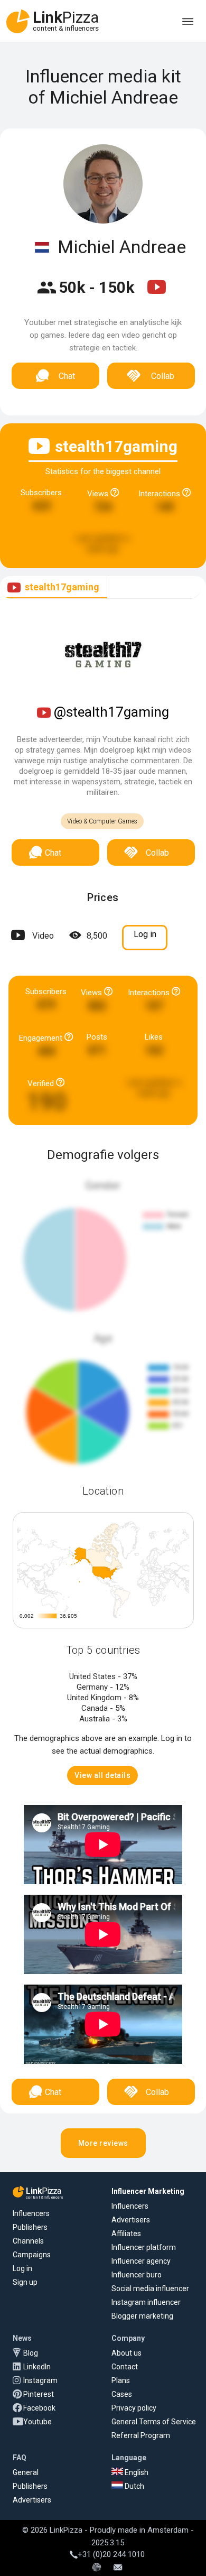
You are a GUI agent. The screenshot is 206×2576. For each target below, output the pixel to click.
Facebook (39, 2408)
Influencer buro (137, 2275)
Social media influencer (150, 2288)
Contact (125, 2367)
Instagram (40, 2380)
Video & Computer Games (102, 821)
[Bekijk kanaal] (157, 294)
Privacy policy (134, 2408)
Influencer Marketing (148, 2191)
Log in (22, 2268)
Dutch (134, 2486)
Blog (31, 2353)
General (26, 2472)
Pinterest (39, 2394)
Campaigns (32, 2255)
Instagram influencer (146, 2302)
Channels (28, 2241)
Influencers (31, 2213)
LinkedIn (37, 2367)
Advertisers (131, 2220)
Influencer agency (141, 2261)
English (136, 2472)
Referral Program (141, 2435)
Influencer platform (144, 2247)
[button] (102, 1775)
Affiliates (126, 2234)
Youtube (38, 2422)
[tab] (54, 587)
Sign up (25, 2282)
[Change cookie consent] (97, 2568)
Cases (122, 2394)
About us (127, 2353)
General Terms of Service (154, 2422)
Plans (121, 2380)
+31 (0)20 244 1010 (111, 2554)
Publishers (30, 2227)
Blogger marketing (142, 2316)
